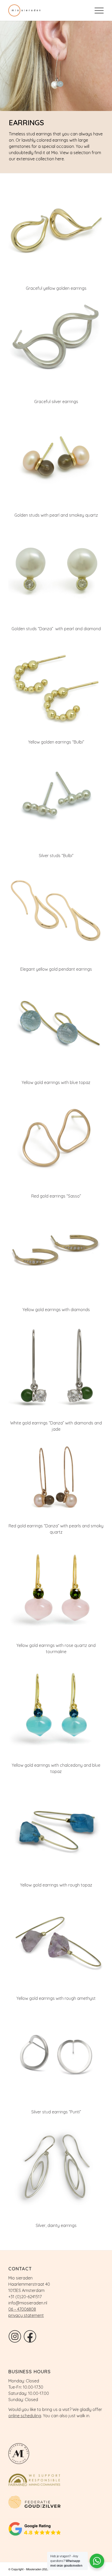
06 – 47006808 (22, 2309)
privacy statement (26, 2315)
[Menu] (97, 10)
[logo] (46, 10)
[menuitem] (97, 10)
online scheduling (25, 2416)
